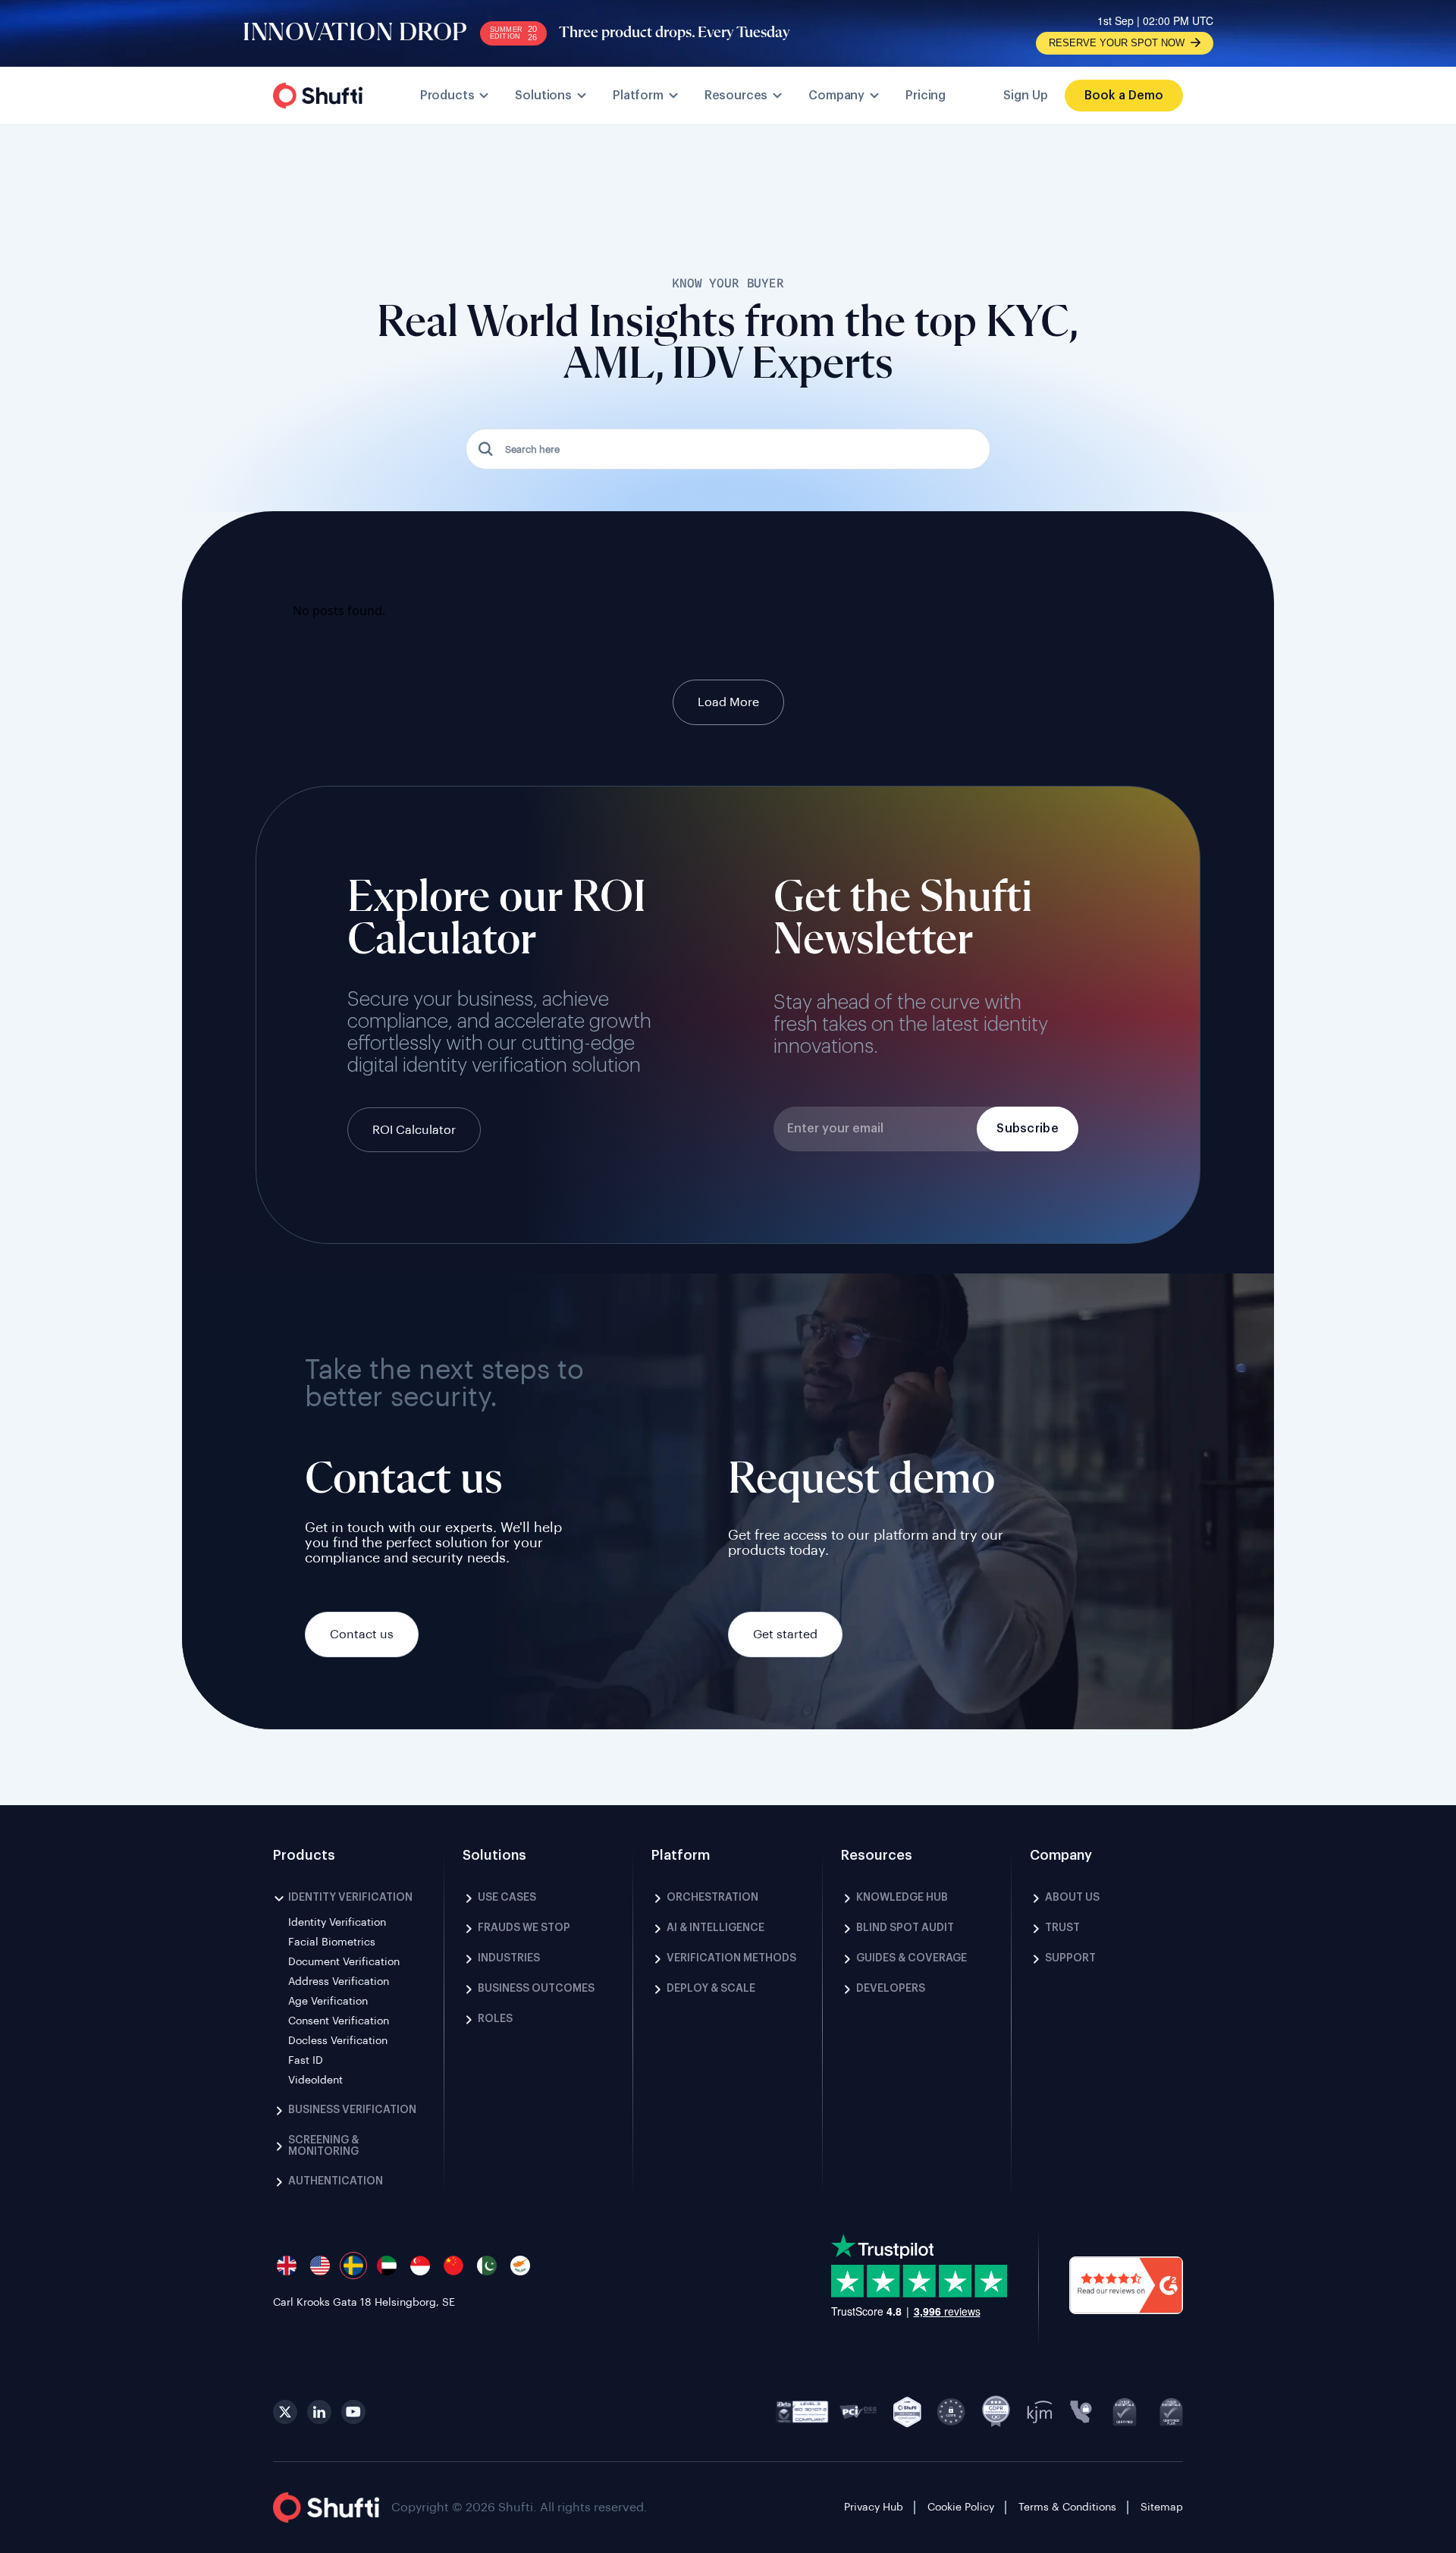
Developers (891, 1989)
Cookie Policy (961, 2507)
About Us (1072, 1898)
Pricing (926, 96)
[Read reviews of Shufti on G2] (1126, 2287)
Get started (785, 1634)
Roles (495, 2019)
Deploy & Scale (711, 1989)
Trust (1062, 1928)
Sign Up (1026, 96)
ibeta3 (802, 2412)
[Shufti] (318, 96)
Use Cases (507, 1898)
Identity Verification (350, 1898)
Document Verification (344, 1962)
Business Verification (352, 2110)
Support (1070, 1958)
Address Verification (339, 1982)
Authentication (336, 2181)
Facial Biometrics (332, 1942)
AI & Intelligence (715, 1928)
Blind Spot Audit (905, 1928)
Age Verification (328, 2002)
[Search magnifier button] (486, 449)
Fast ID (306, 2061)
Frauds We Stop (524, 1928)
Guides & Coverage (912, 1958)
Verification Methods (731, 1958)
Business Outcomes (536, 1989)
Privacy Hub (874, 2507)
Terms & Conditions (1067, 2507)
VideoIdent (315, 2080)
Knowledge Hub (902, 1898)
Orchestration (712, 1898)
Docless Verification (338, 2041)
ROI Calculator (414, 1130)
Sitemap (1162, 2507)
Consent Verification (339, 2021)
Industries (509, 1958)
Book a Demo (1124, 96)
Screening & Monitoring (323, 2146)
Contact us (362, 1634)
